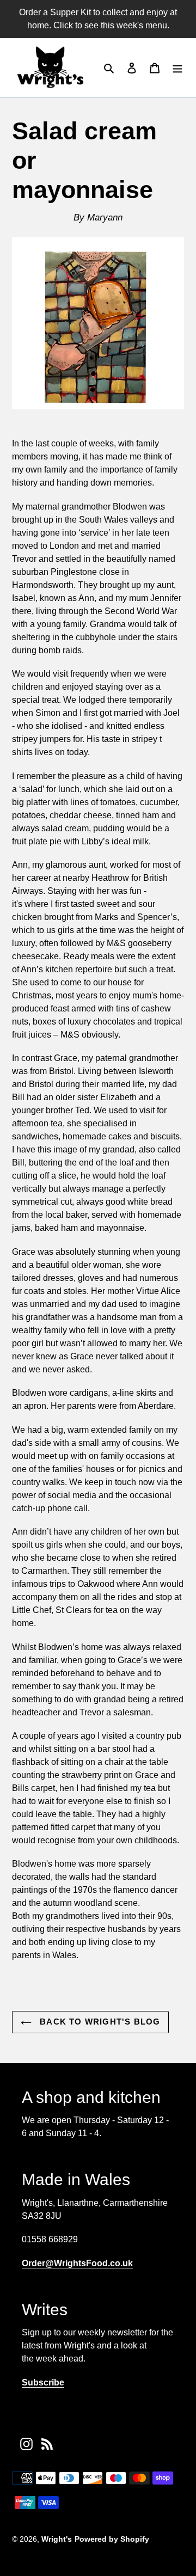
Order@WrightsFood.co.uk (77, 2263)
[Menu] (177, 68)
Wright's (57, 2539)
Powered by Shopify (112, 2539)
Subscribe (43, 2382)
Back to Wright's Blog (99, 2022)
